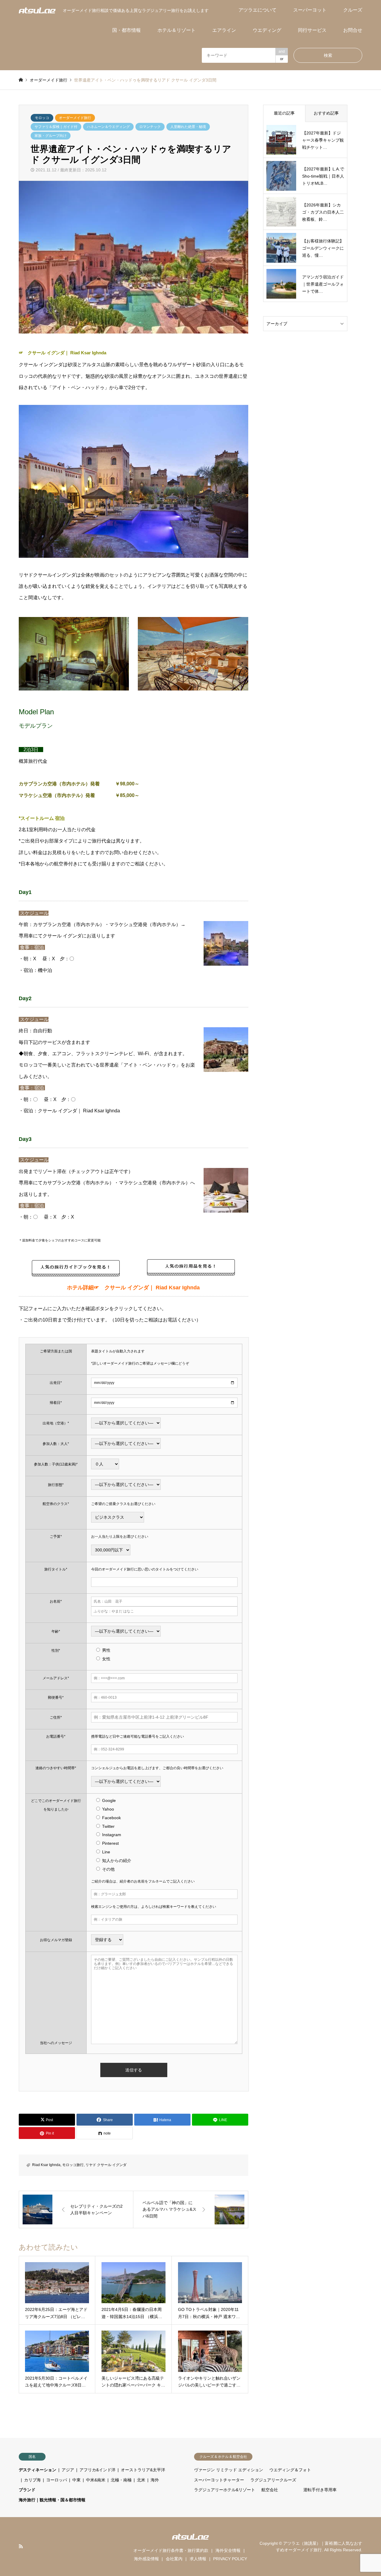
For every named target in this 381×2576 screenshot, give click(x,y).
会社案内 (174, 2559)
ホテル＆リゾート (177, 30)
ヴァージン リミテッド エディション (229, 2470)
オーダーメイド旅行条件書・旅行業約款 (171, 2550)
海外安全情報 (228, 2550)
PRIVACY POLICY (230, 2559)
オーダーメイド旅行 (75, 118)
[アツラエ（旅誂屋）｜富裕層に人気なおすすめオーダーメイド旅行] (37, 10)
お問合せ (353, 30)
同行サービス (312, 30)
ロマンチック (150, 127)
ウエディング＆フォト (290, 2470)
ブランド (27, 2490)
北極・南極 (121, 2480)
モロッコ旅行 (73, 2165)
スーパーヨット (310, 10)
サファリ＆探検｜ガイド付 (56, 127)
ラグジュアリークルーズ (273, 2480)
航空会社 (270, 2490)
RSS (21, 2546)
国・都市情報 (127, 30)
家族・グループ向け (51, 136)
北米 (141, 2480)
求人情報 (198, 2559)
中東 (76, 2480)
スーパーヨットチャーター (219, 2480)
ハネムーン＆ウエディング (108, 127)
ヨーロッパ (57, 2480)
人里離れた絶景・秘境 (188, 127)
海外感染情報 (146, 2559)
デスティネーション (38, 2470)
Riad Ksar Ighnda (46, 2165)
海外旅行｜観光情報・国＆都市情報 (52, 2500)
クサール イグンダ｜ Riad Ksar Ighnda (67, 353)
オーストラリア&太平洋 (143, 2470)
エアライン (224, 30)
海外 (155, 2480)
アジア (68, 2470)
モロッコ (42, 118)
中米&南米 (96, 2480)
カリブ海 (32, 2480)
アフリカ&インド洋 (97, 2470)
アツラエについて (257, 10)
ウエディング (267, 30)
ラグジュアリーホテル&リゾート (225, 2490)
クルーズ (353, 10)
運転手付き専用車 (320, 2490)
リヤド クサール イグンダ (106, 2165)
